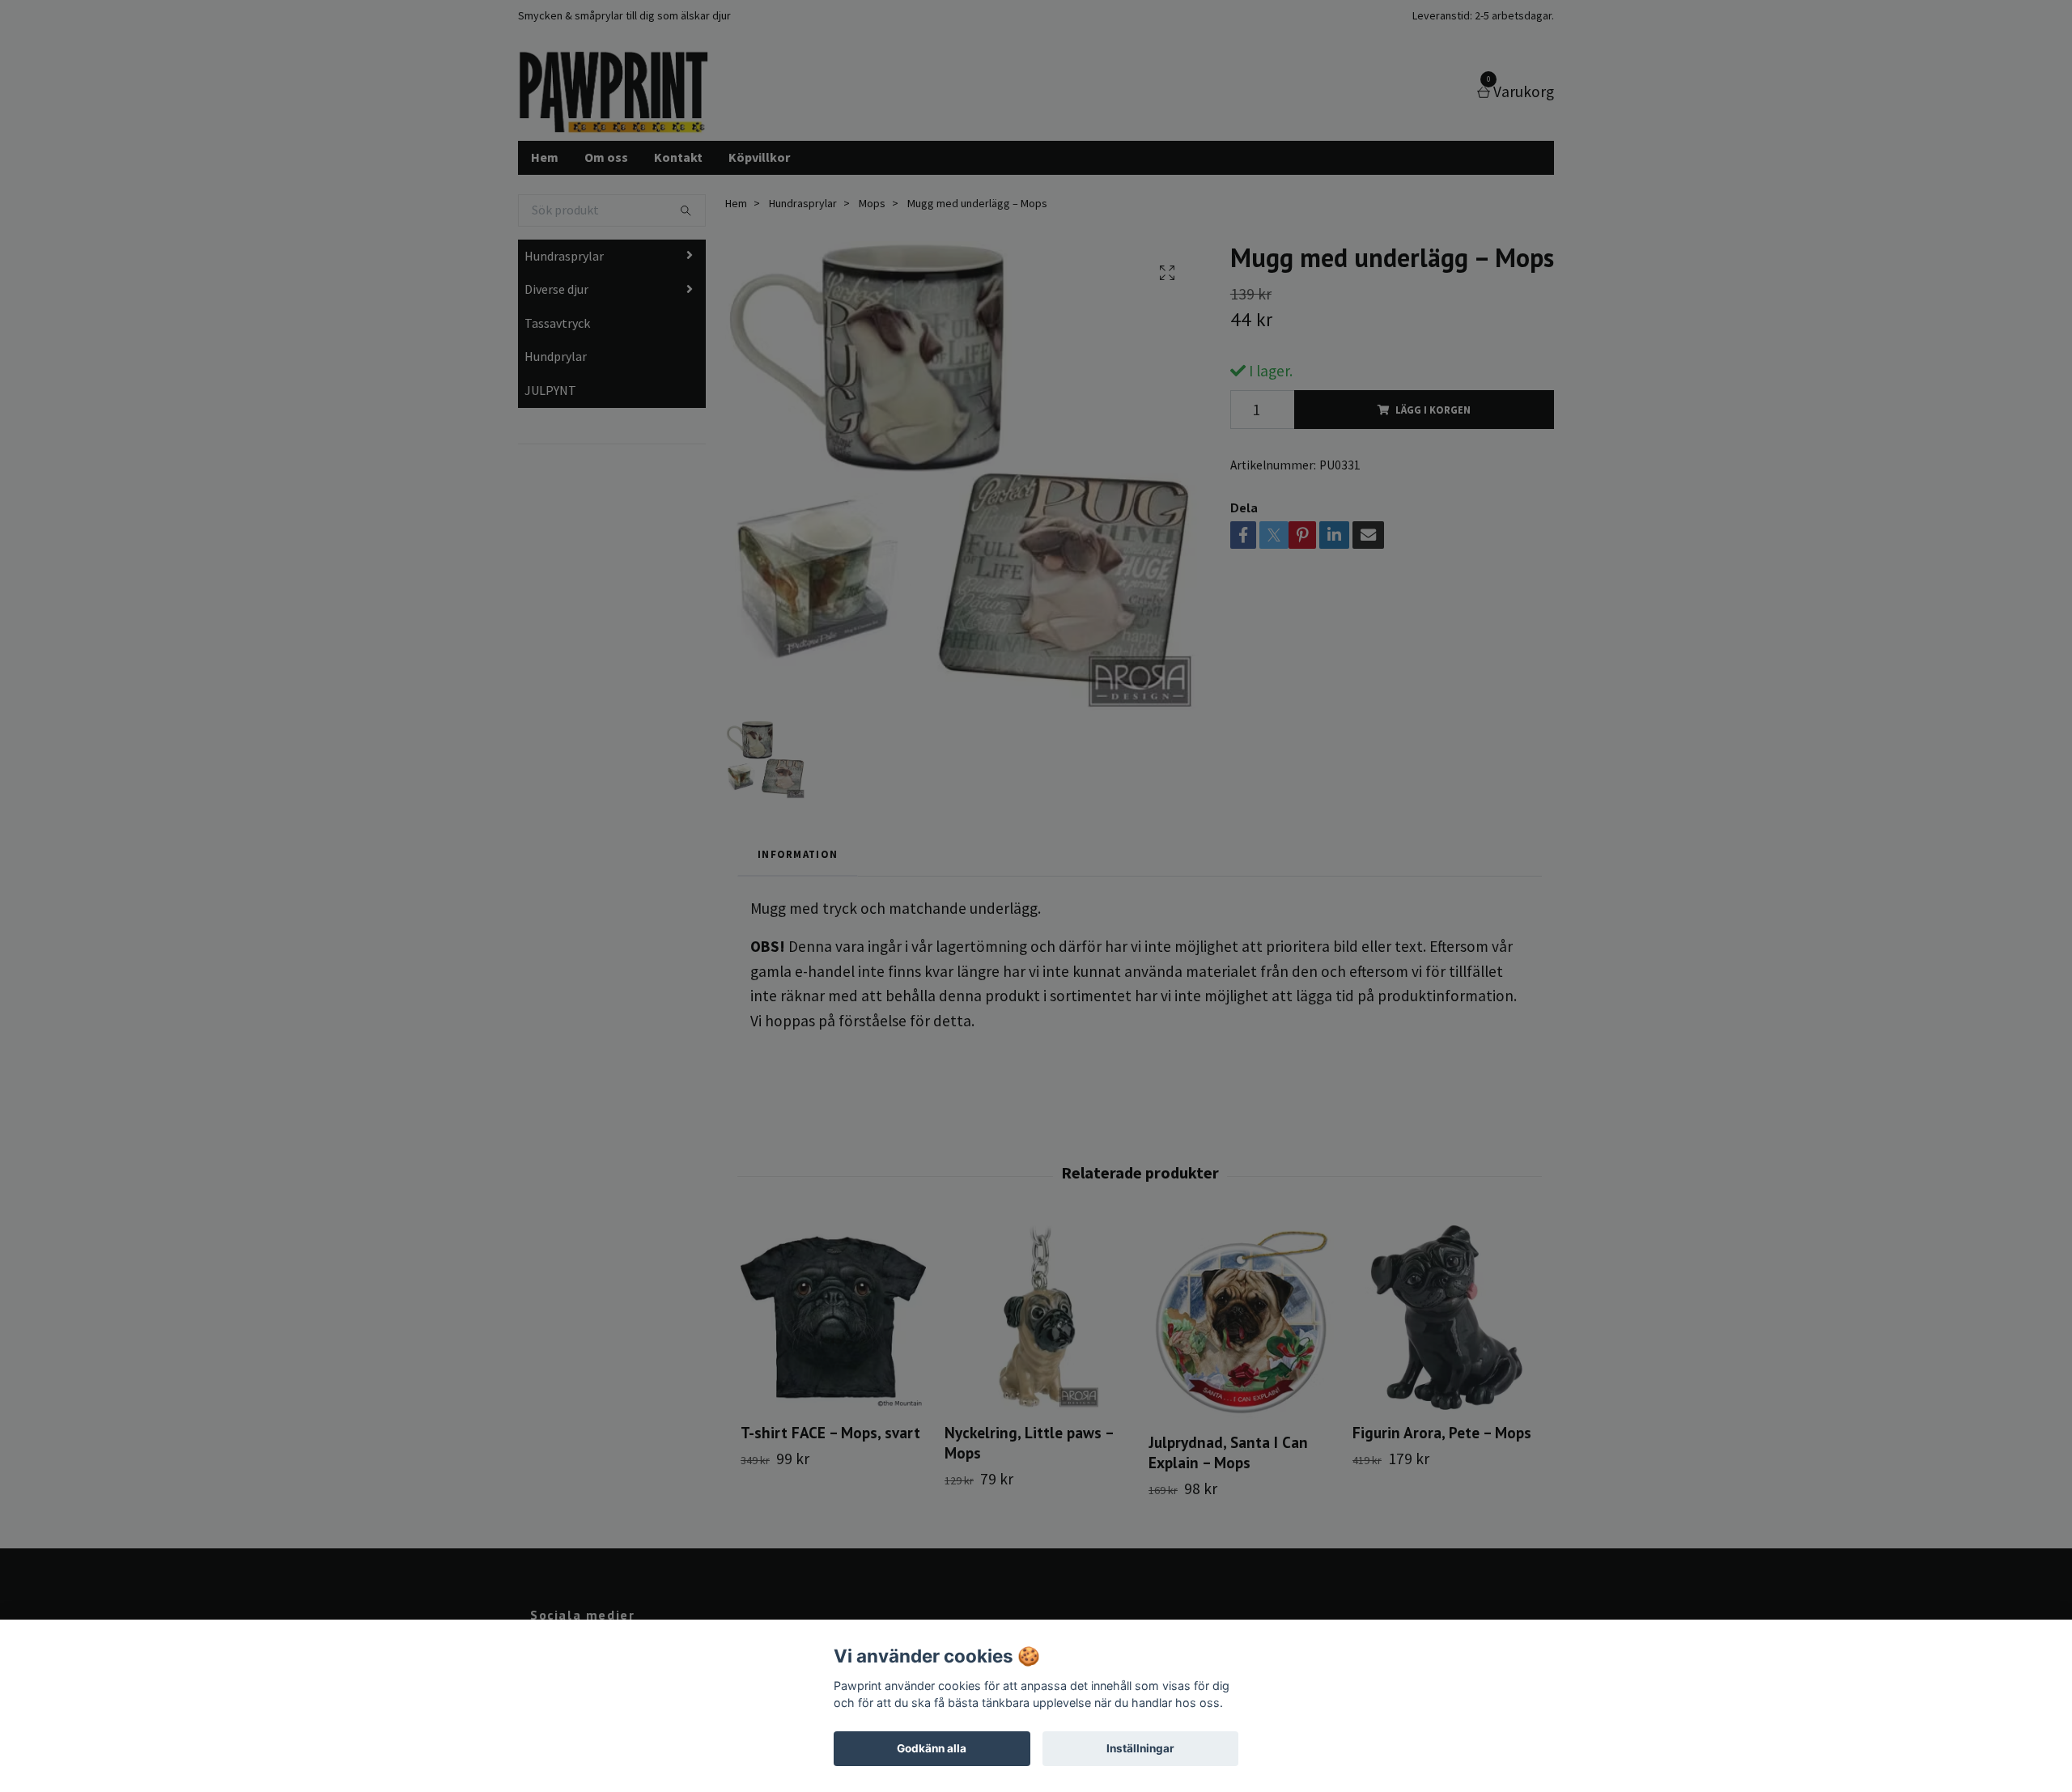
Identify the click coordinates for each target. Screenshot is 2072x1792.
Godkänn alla (932, 1748)
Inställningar (1140, 1748)
